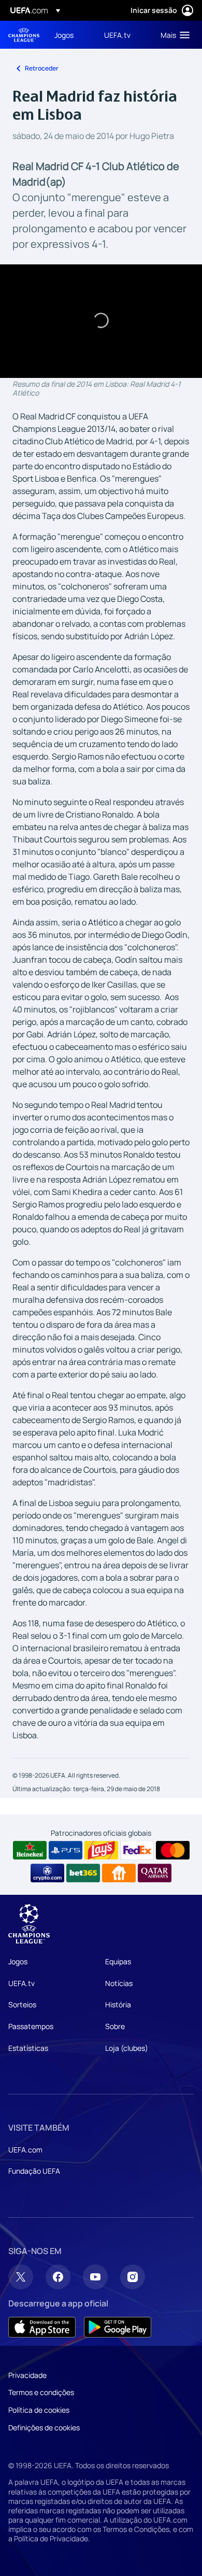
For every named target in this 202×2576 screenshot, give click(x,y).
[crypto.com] (47, 1873)
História (118, 2004)
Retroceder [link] (42, 68)
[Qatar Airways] (155, 1873)
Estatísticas (28, 2048)
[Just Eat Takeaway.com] (119, 1873)
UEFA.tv (21, 1983)
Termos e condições (41, 2392)
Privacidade (27, 2375)
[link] (64, 35)
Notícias (119, 1983)
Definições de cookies (44, 2427)
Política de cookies (39, 2410)
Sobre (115, 2026)
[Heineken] (30, 1850)
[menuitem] (70, 35)
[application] (101, 321)
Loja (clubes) (127, 2048)
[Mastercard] (173, 1850)
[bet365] (83, 1873)
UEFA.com (25, 2150)
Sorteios (22, 2004)
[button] (173, 35)
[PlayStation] (66, 1850)
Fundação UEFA (34, 2171)
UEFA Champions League (24, 35)
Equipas (118, 1961)
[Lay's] (101, 1850)
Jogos (18, 1961)
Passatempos (31, 2026)
